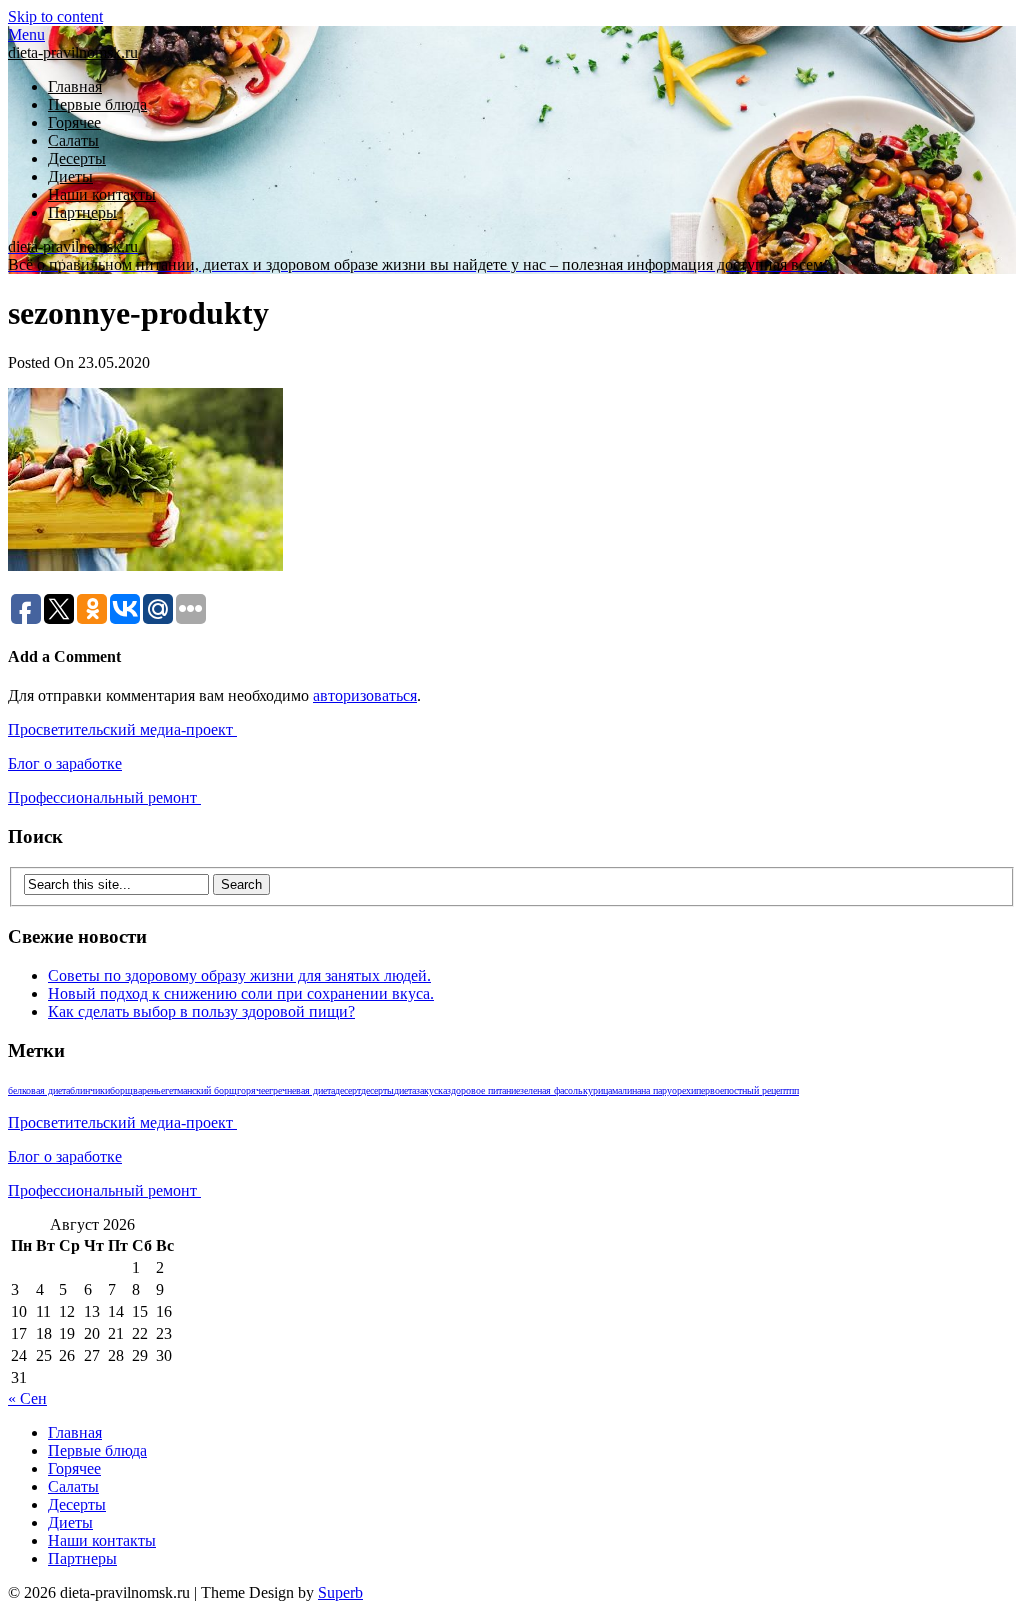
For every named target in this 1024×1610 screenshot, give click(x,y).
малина (626, 1090)
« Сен (27, 1398)
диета (405, 1090)
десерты (377, 1090)
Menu (26, 34)
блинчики (90, 1090)
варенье (149, 1090)
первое (710, 1090)
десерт (348, 1090)
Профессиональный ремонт (104, 797)
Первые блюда (97, 104)
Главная (75, 86)
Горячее (74, 122)
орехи (684, 1090)
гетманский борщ (201, 1090)
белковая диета (39, 1090)
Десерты (77, 158)
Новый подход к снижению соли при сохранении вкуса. (241, 993)
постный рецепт (756, 1090)
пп (794, 1090)
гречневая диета (302, 1090)
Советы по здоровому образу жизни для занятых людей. (239, 975)
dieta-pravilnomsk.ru (73, 52)
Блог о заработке (65, 763)
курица (597, 1090)
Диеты (70, 176)
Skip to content (55, 16)
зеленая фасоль (551, 1090)
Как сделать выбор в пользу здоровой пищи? (201, 1011)
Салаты (73, 140)
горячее (253, 1090)
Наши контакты (102, 194)
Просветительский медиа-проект (122, 729)
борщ (121, 1090)
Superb (340, 1592)
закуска (431, 1090)
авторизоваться (365, 695)
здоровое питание (483, 1090)
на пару (656, 1090)
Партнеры (82, 212)
